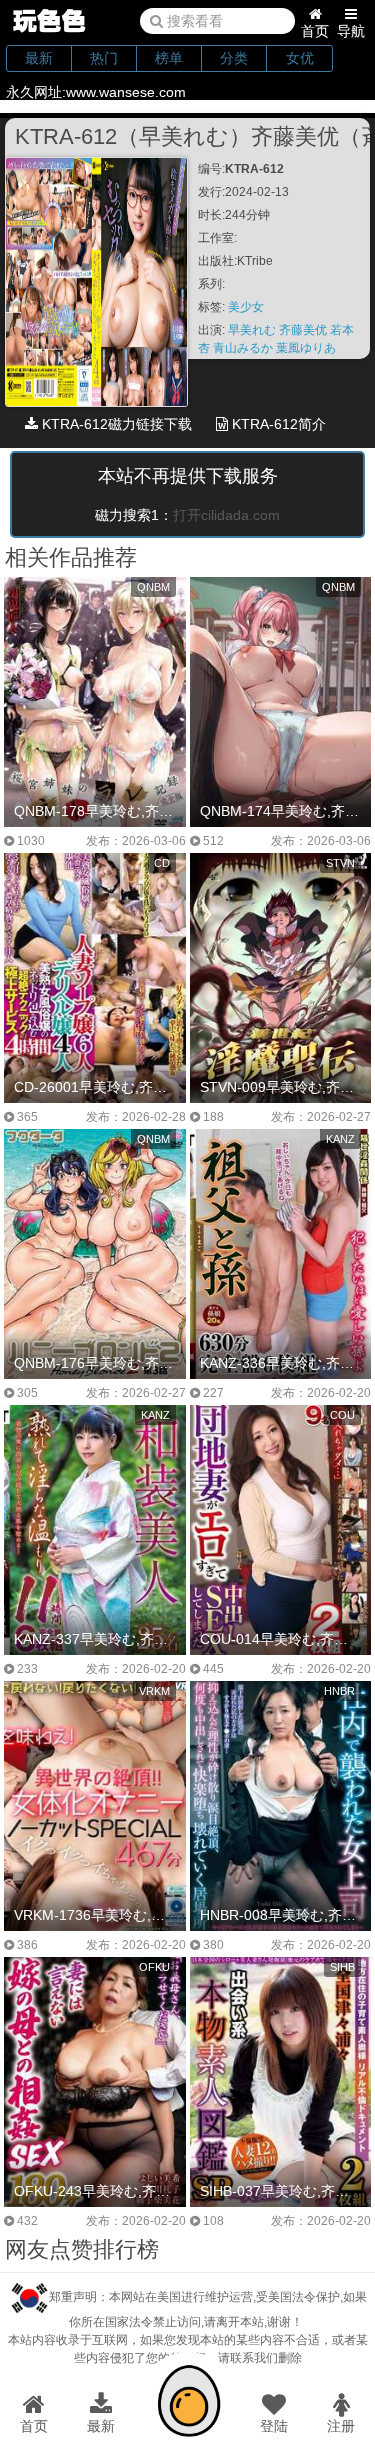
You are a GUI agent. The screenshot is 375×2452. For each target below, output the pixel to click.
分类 (234, 58)
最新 (39, 58)
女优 (300, 58)
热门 (104, 58)
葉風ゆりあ (306, 348)
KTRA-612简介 (277, 424)
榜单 (169, 58)
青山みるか (244, 348)
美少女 (246, 307)
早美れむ (253, 330)
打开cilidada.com (226, 515)
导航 (351, 31)
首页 (315, 31)
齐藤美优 (304, 330)
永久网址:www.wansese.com (96, 92)
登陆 (274, 2426)
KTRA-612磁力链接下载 (115, 424)
